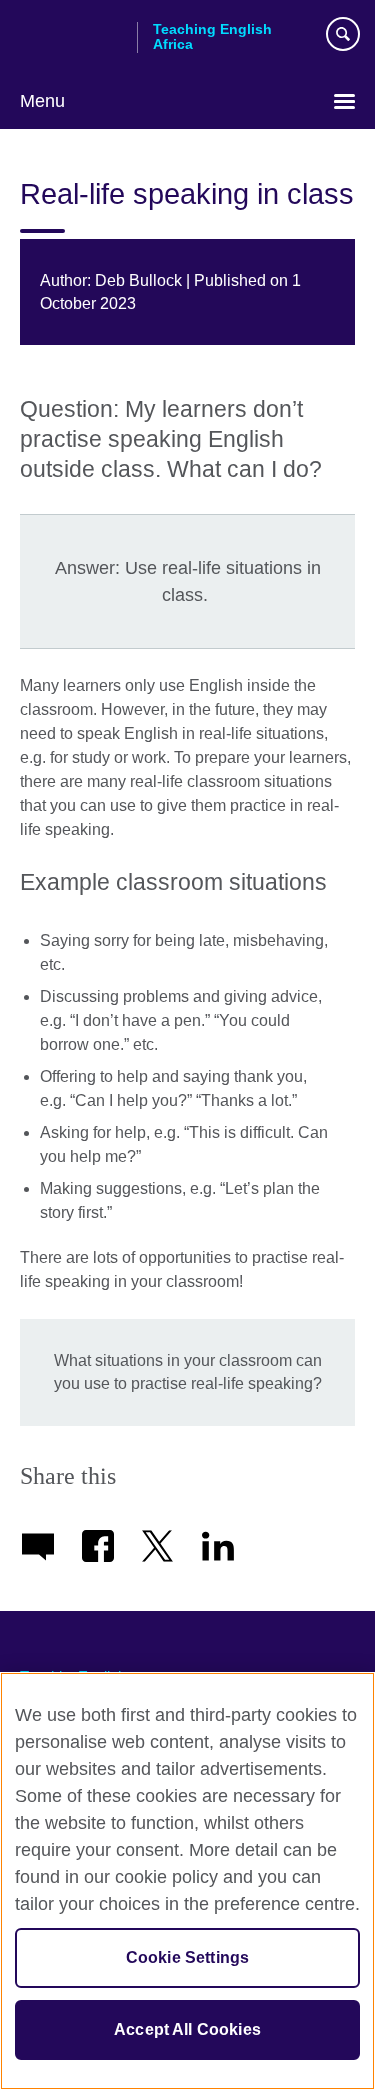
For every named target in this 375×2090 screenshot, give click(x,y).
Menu (42, 101)
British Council (71, 37)
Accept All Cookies (187, 2029)
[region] (187, 1881)
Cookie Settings (187, 1957)
